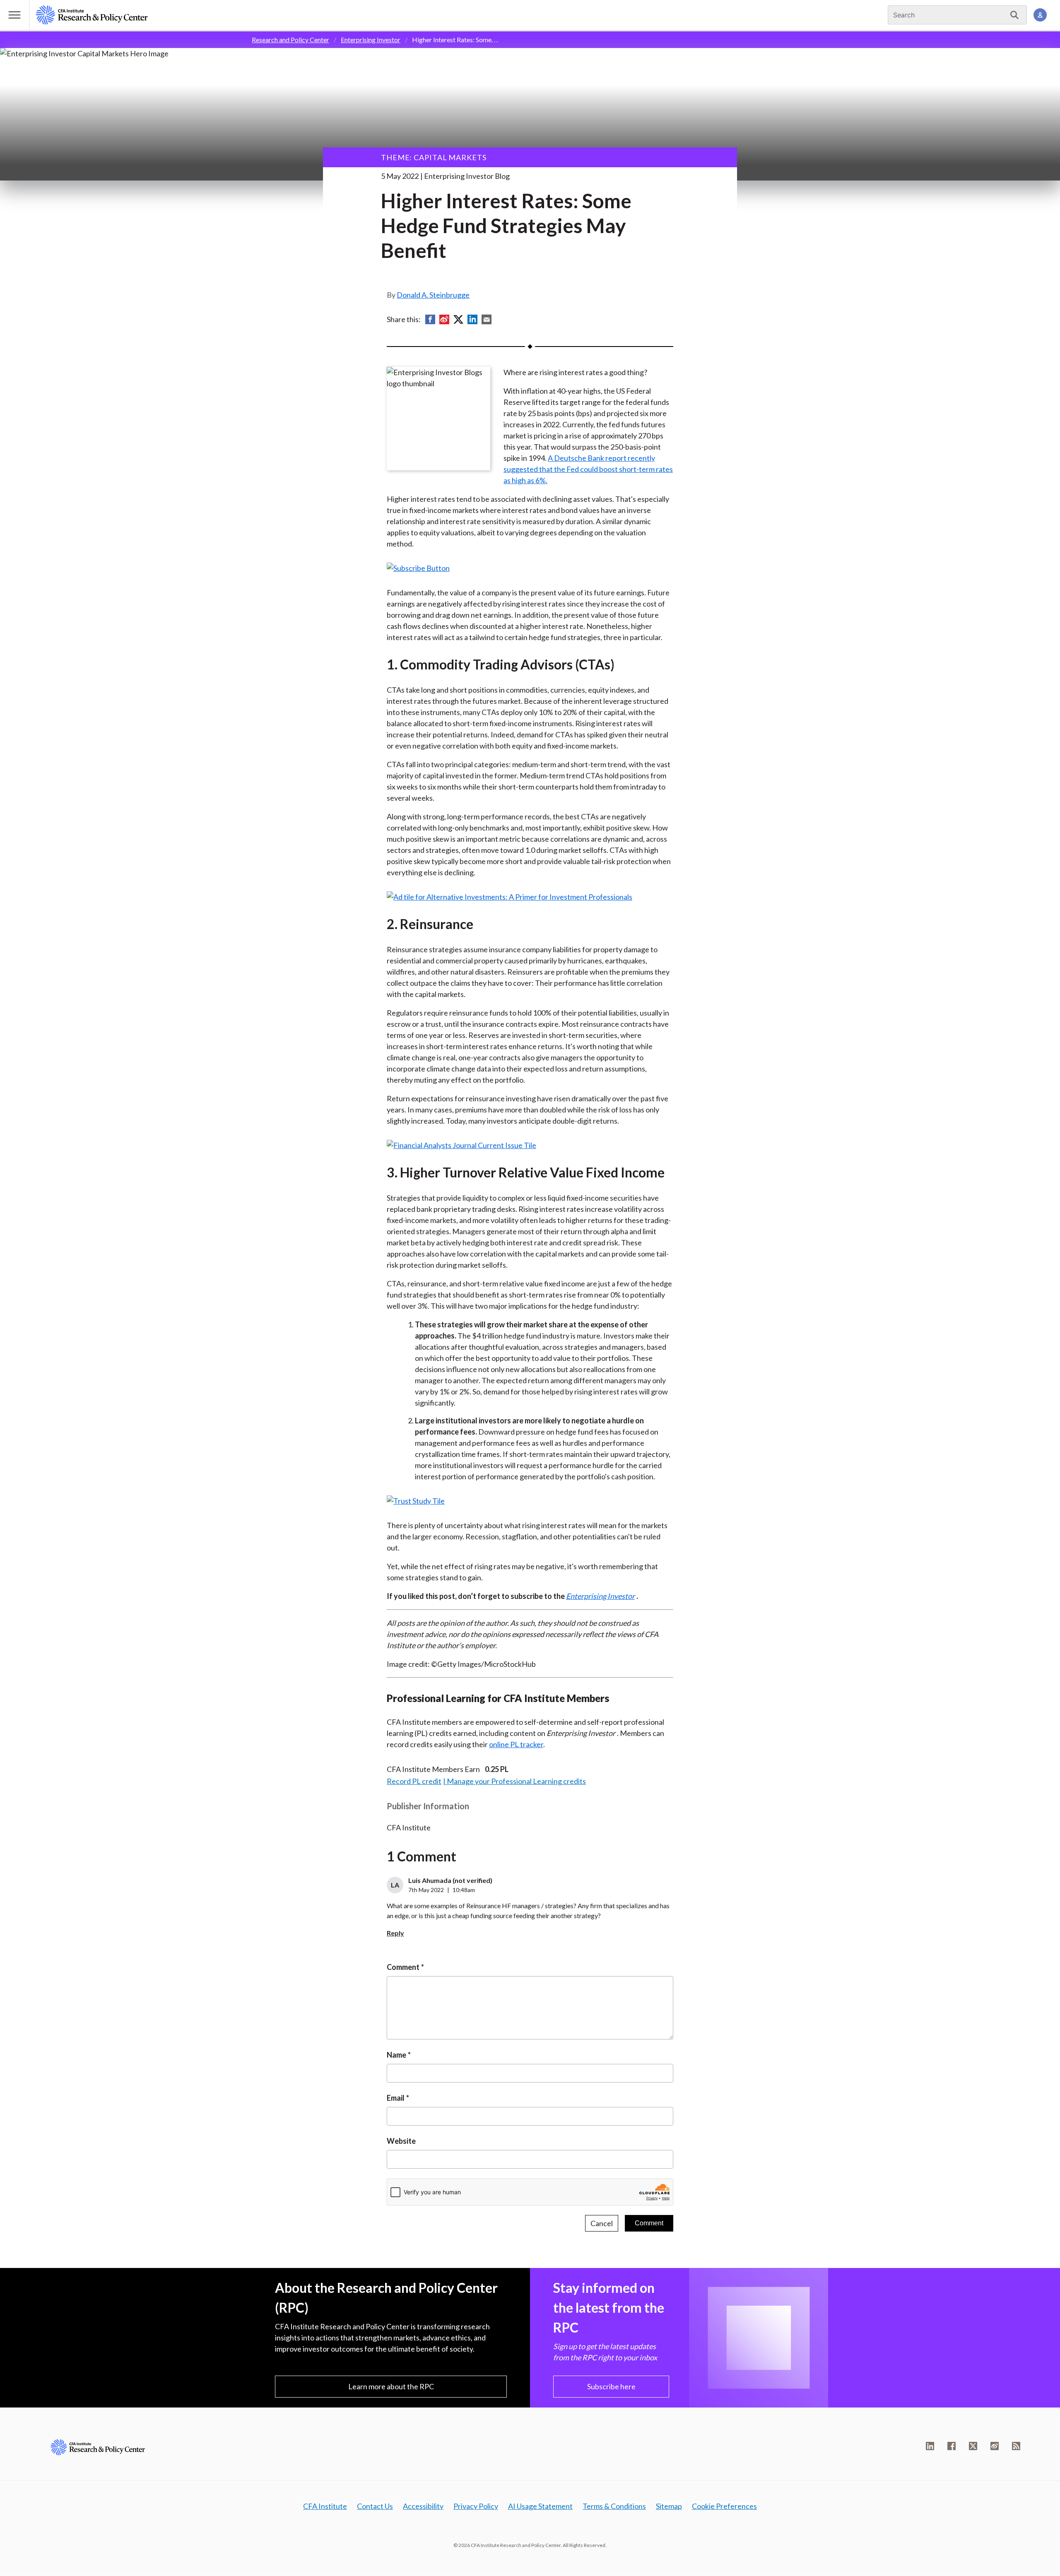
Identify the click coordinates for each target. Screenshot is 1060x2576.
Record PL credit (414, 1781)
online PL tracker (516, 1744)
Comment (403, 1967)
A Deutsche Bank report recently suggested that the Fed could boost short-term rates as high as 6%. (588, 469)
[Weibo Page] (995, 2446)
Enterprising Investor (371, 40)
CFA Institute (325, 2506)
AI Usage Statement (540, 2506)
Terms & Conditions (614, 2506)
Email (396, 2098)
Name (396, 2055)
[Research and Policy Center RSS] (1016, 2446)
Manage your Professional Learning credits (516, 1781)
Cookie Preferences (724, 2506)
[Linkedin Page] (930, 2446)
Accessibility (423, 2506)
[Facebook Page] (952, 2446)
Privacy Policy (476, 2506)
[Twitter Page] (973, 2446)
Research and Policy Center (290, 40)
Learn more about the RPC (391, 2386)
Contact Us (375, 2506)
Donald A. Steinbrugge (433, 295)
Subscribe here (611, 2386)
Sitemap (669, 2506)
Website (401, 2141)
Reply (395, 1933)
